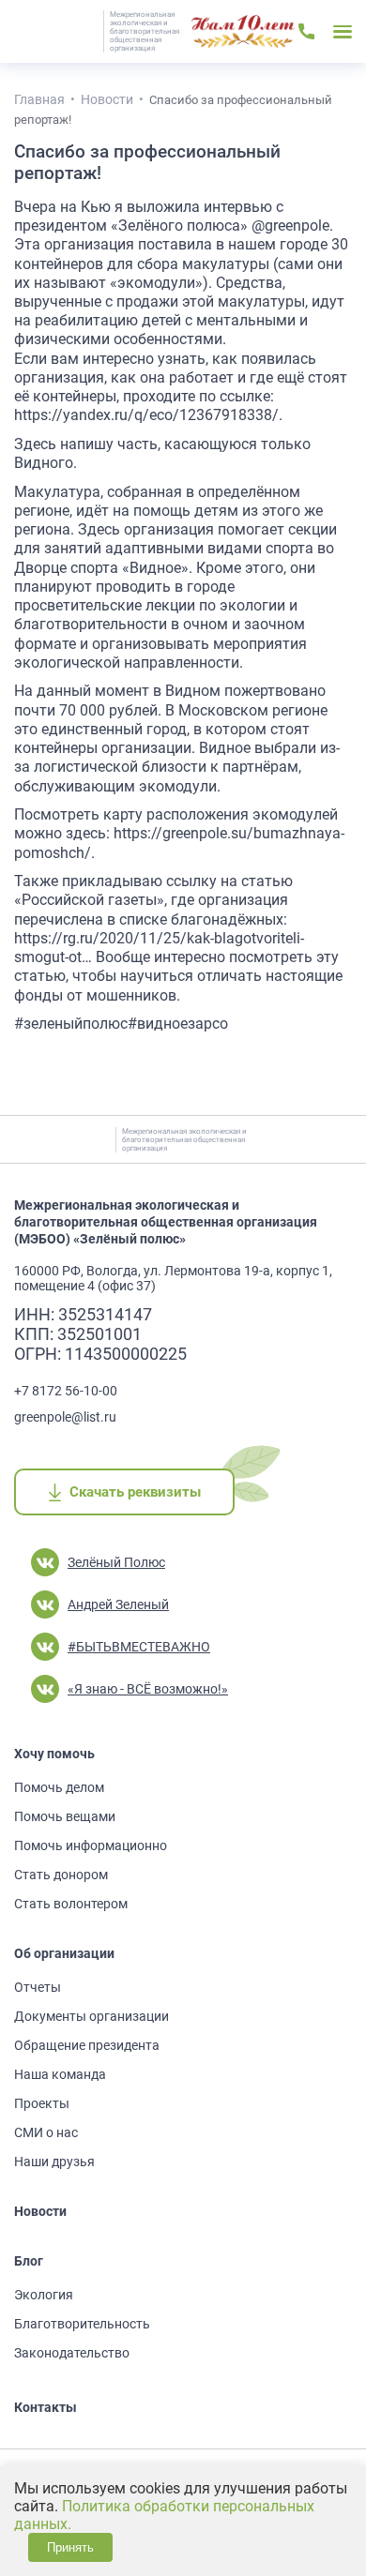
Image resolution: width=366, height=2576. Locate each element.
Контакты (46, 2407)
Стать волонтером (71, 1904)
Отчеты (38, 1987)
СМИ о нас (46, 2132)
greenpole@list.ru (65, 1417)
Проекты (42, 2103)
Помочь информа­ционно (91, 1845)
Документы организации (91, 2016)
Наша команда (60, 2074)
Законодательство (72, 2353)
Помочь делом (59, 1787)
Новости (40, 2211)
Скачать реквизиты (135, 1492)
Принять (70, 2547)
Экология (44, 2295)
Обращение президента (87, 2045)
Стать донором (61, 1875)
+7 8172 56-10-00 (66, 1391)
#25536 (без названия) (243, 32)
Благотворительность (82, 2324)
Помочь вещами (65, 1816)
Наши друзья (54, 2162)
